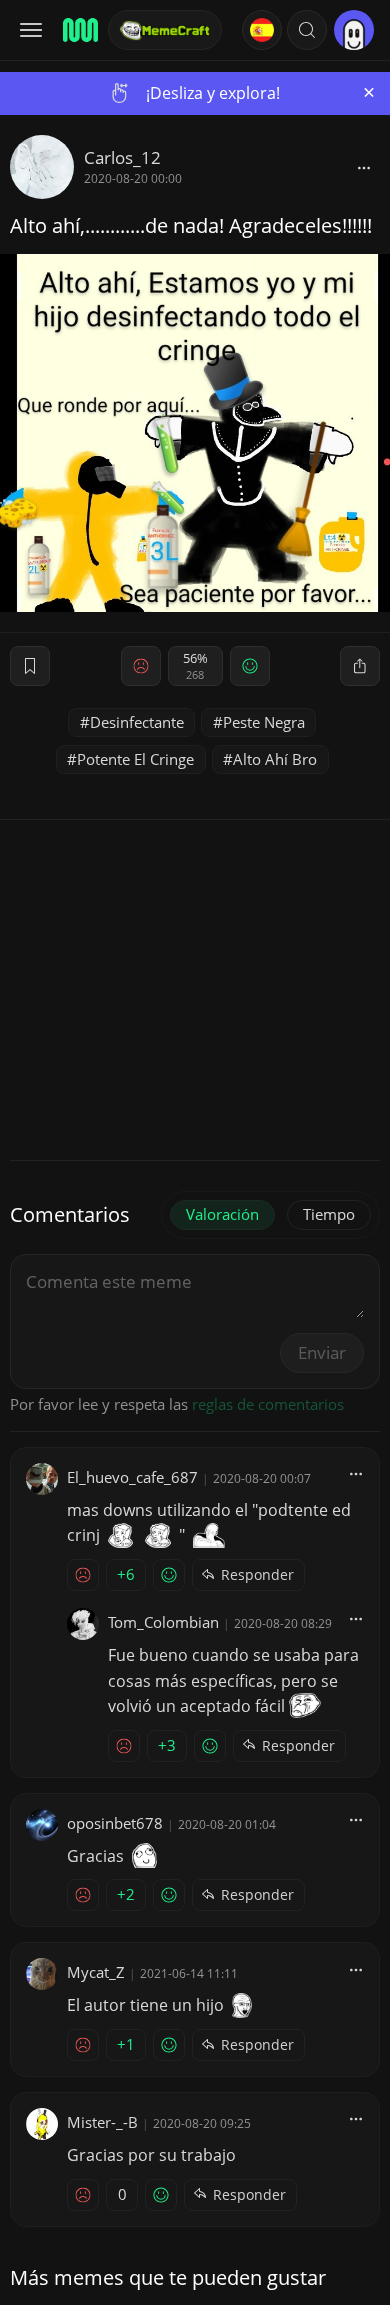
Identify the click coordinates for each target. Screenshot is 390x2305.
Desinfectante (137, 722)
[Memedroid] (79, 30)
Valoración (222, 1214)
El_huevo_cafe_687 (132, 1477)
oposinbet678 (115, 1823)
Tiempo (329, 1214)
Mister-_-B (102, 2122)
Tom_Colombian (163, 1622)
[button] (307, 30)
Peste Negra (264, 722)
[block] (364, 167)
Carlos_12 (122, 157)
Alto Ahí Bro (275, 759)
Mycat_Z (96, 1972)
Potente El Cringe (135, 759)
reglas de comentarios (268, 1404)
